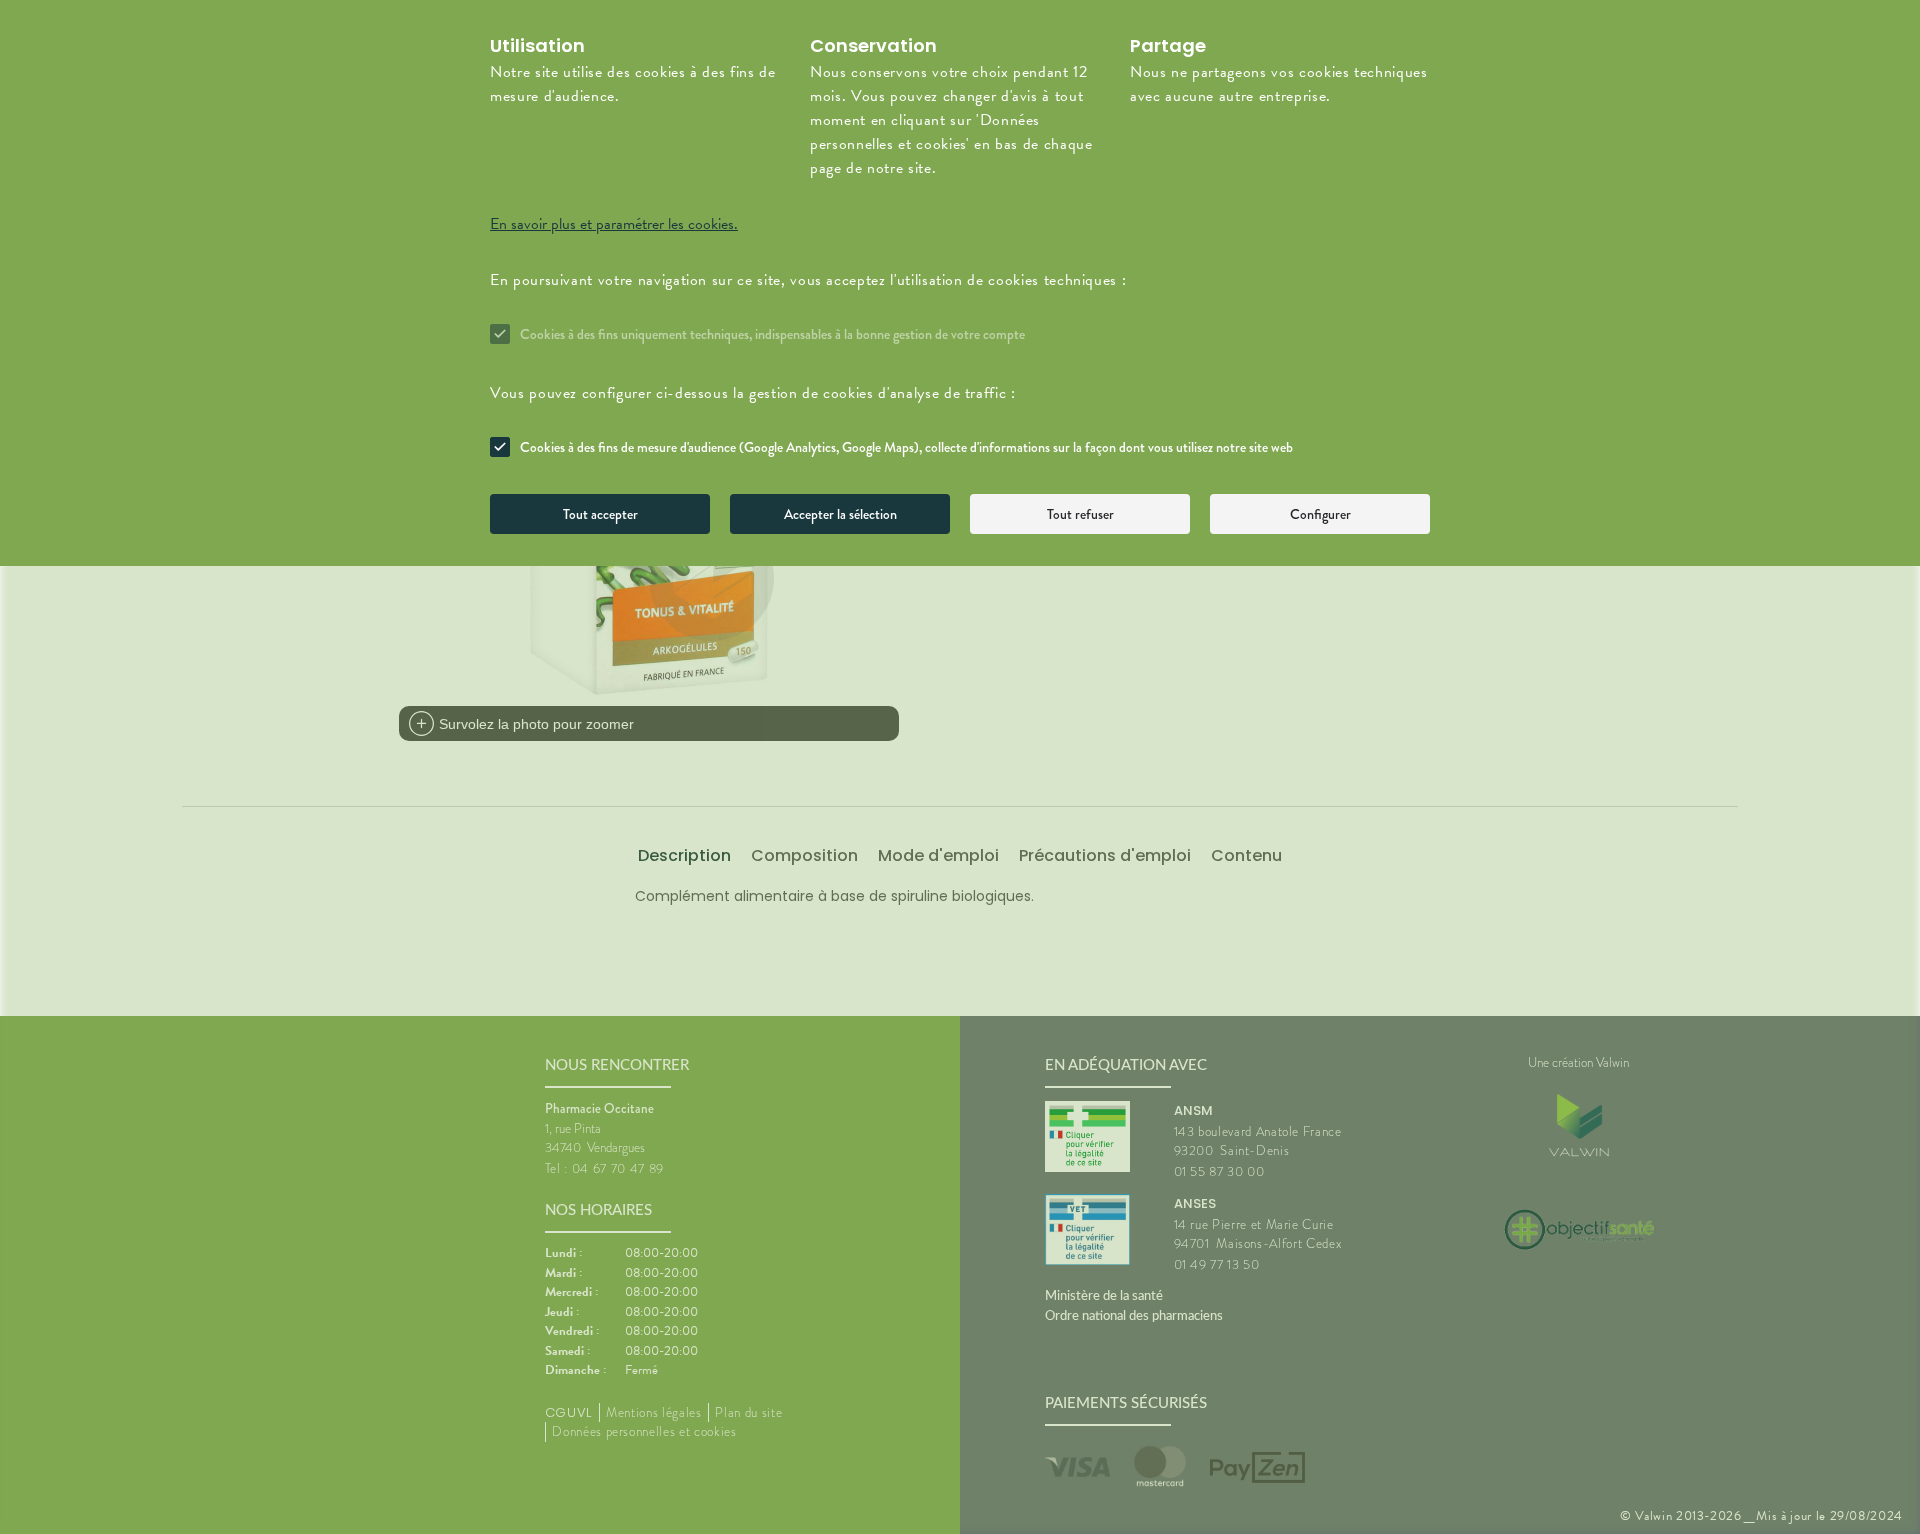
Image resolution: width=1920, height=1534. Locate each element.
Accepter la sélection (840, 514)
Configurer (1320, 514)
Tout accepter (600, 514)
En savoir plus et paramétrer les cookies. (614, 224)
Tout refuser (1080, 514)
